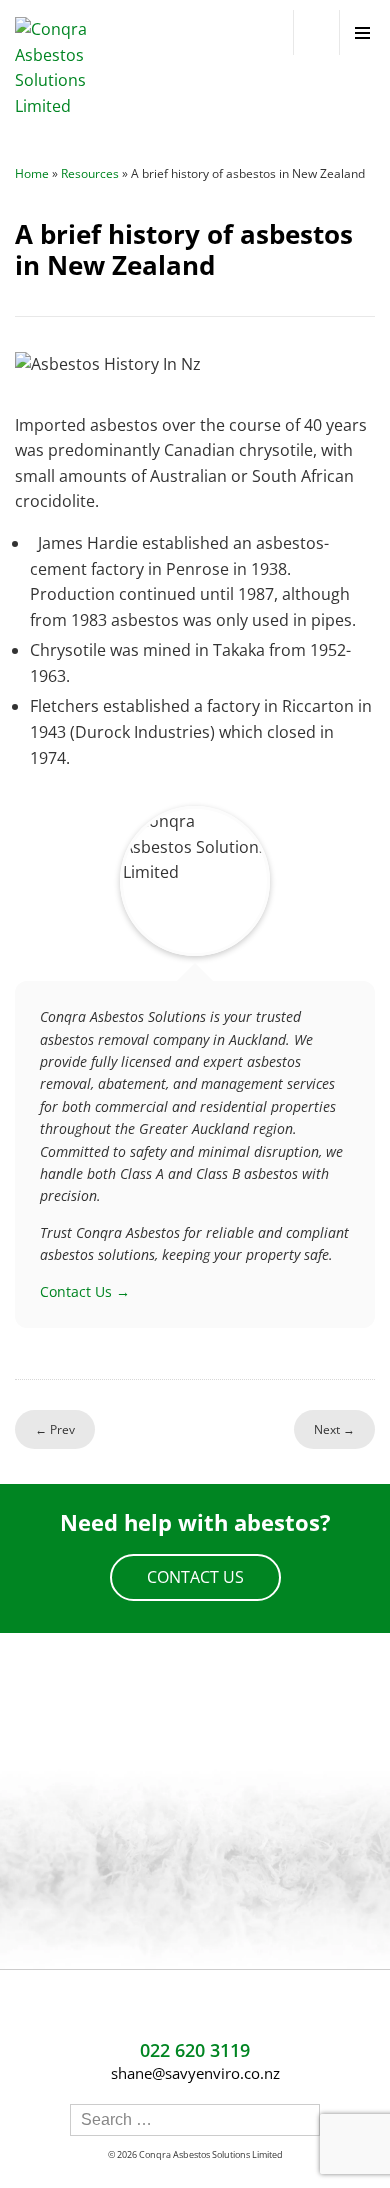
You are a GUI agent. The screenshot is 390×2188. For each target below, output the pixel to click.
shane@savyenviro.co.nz (195, 2073)
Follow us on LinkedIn (212, 2011)
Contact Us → (85, 1291)
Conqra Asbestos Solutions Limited (211, 2154)
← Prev (55, 1429)
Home (32, 173)
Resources (90, 173)
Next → (334, 1429)
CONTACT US (195, 1577)
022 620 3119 (316, 32)
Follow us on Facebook (178, 2011)
